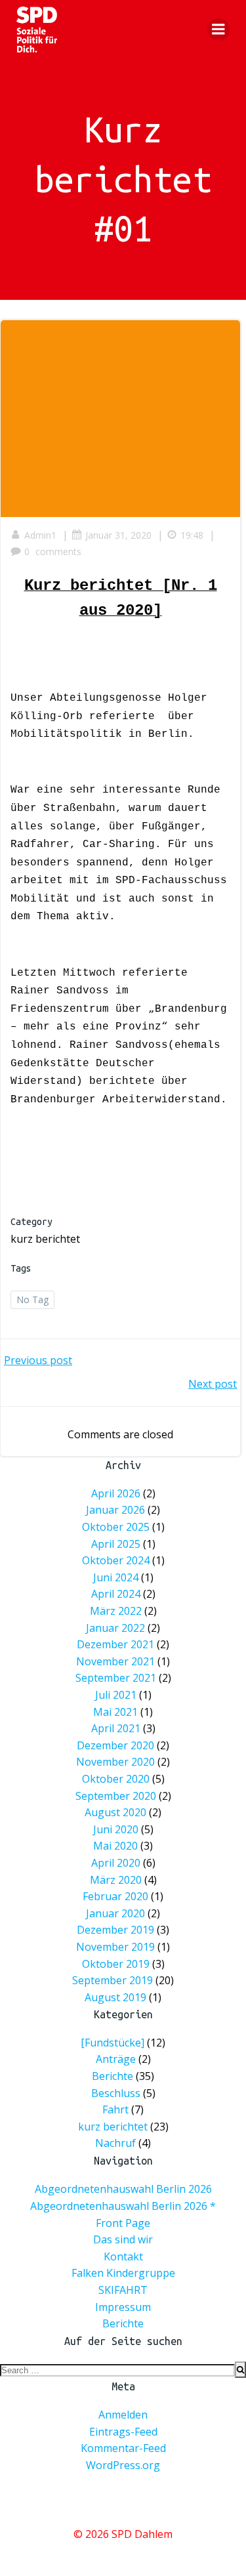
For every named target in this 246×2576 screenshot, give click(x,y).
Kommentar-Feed (123, 2448)
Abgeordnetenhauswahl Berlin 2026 (123, 2189)
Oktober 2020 (116, 1779)
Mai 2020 (115, 1846)
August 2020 (115, 1812)
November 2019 (115, 1947)
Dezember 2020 (115, 1745)
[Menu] (218, 30)
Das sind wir (123, 2239)
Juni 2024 (116, 1577)
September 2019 (113, 1980)
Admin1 (40, 535)
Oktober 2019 (116, 1964)
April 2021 (116, 1728)
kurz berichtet (45, 1239)
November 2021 (115, 1661)
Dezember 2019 (115, 1930)
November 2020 (115, 1762)
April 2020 (116, 1863)
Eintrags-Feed (123, 2432)
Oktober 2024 (116, 1560)
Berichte (113, 2077)
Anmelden (123, 2415)
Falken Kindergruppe (123, 2273)
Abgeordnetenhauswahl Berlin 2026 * (123, 2206)
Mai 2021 (115, 1712)
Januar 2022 (115, 1628)
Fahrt (115, 2110)
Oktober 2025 (116, 1527)
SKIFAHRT (123, 2290)
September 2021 (116, 1678)
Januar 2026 (115, 1510)
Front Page (123, 2223)
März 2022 (116, 1611)
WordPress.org (123, 2465)
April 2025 (116, 1544)
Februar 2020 (115, 1896)
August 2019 (115, 1997)
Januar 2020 (115, 1913)
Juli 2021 (116, 1695)
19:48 (192, 535)
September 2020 (116, 1796)
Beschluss (116, 2093)
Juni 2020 (116, 1829)
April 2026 (116, 1493)
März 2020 (116, 1880)
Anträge (116, 2060)
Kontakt (123, 2256)
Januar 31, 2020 (118, 535)
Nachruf (115, 2144)
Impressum (123, 2307)
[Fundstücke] (113, 2043)
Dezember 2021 (115, 1644)
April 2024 (116, 1594)
